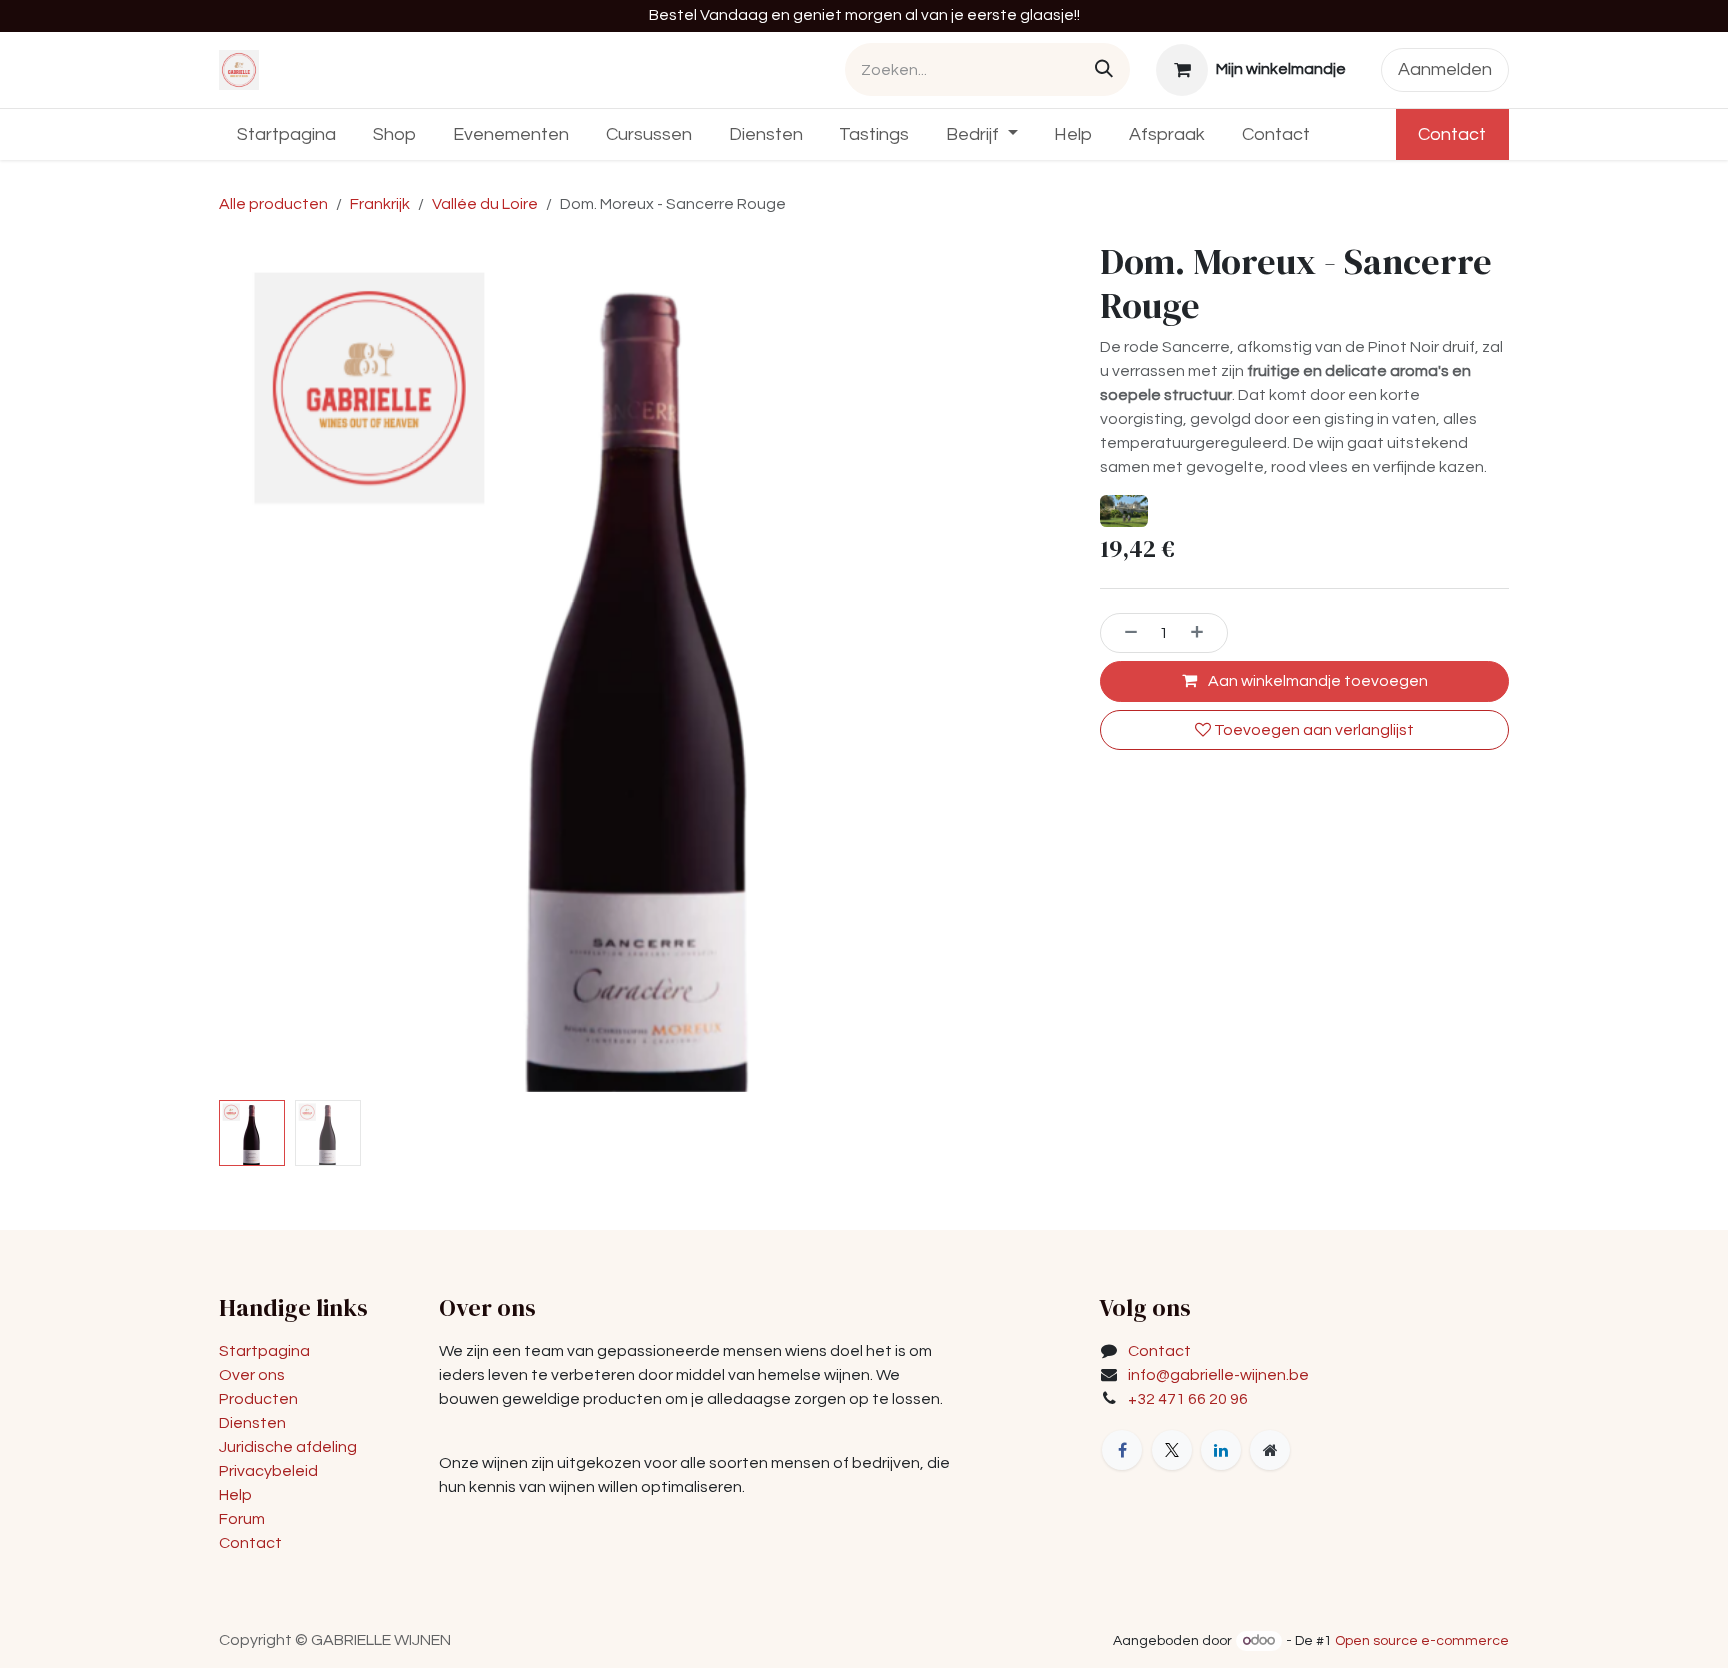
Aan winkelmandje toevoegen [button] (1316, 681)
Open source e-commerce (1422, 1641)
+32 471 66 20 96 (1188, 1399)
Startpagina (264, 1351)
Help (235, 1495)
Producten (258, 1399)
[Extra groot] (1270, 1450)
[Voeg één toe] (1204, 633)
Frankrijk (380, 204)
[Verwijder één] (1124, 633)
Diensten (252, 1423)
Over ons (252, 1375)
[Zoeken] (1104, 69)
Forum (242, 1519)
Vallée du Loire (485, 204)
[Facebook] (1122, 1450)
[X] (1172, 1450)
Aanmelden (1445, 69)
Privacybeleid (268, 1471)
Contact (1452, 134)
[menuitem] (287, 134)
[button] (261, 666)
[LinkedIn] (1221, 1450)
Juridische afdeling (288, 1447)
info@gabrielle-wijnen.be (1218, 1375)
